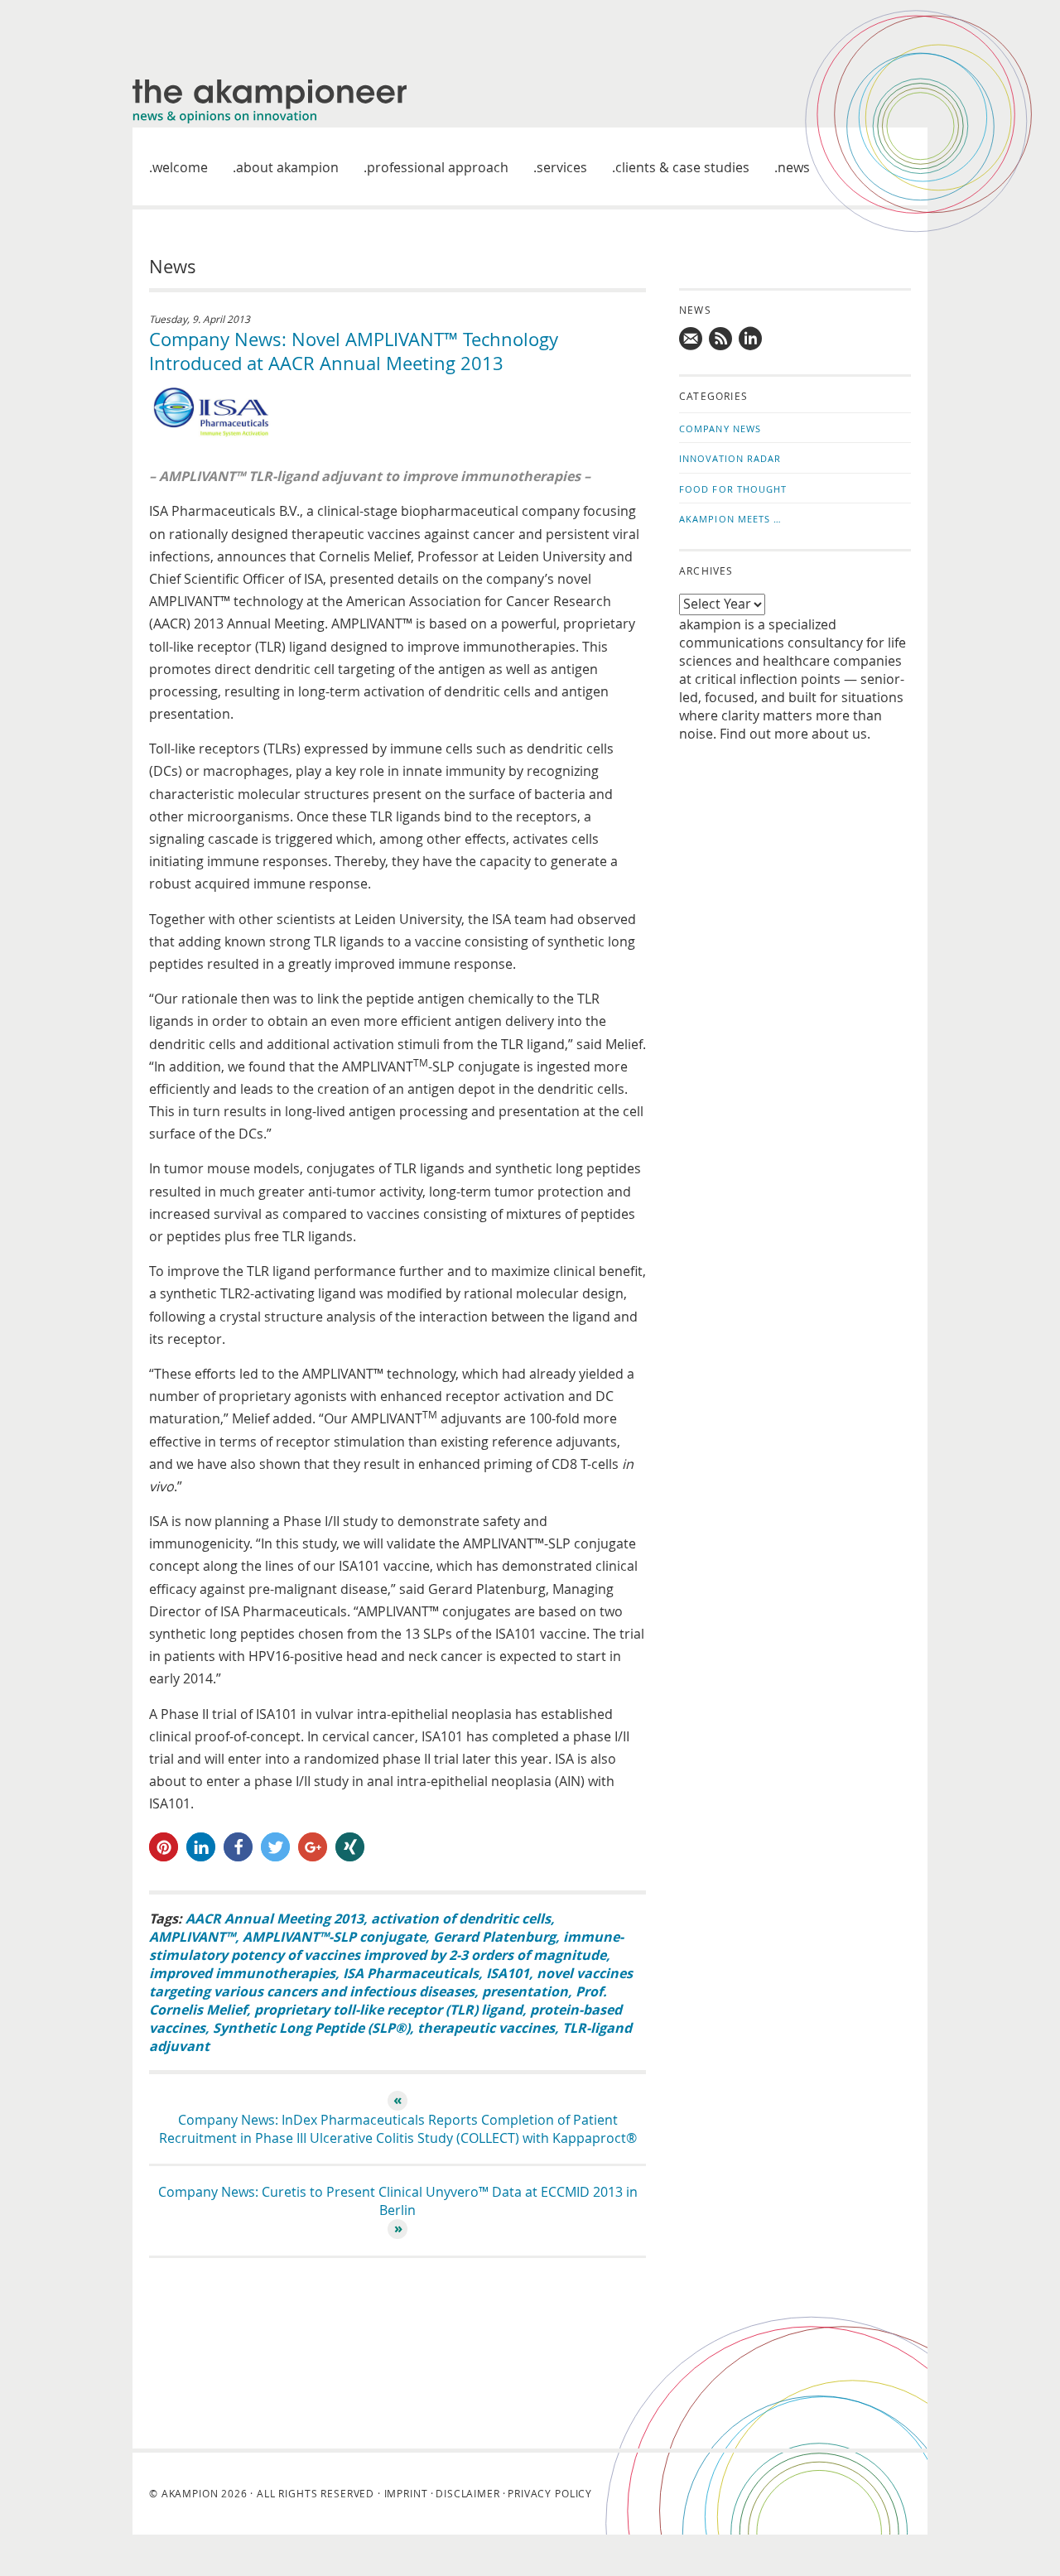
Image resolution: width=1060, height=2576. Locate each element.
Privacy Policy (550, 2493)
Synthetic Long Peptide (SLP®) (311, 2028)
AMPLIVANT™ (192, 1937)
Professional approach (438, 167)
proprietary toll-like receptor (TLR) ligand (388, 2010)
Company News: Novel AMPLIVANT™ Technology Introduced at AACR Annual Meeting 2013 (354, 351)
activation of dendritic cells (461, 1919)
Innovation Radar (730, 458)
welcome (180, 167)
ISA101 (508, 1973)
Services (562, 167)
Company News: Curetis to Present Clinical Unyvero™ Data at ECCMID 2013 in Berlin (398, 2201)
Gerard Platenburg (494, 1937)
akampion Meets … (731, 519)
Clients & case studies (682, 167)
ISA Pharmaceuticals (411, 1973)
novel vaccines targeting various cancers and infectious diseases (391, 1982)
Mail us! (691, 339)
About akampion (287, 167)
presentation (525, 1991)
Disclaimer (467, 2493)
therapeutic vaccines (486, 2028)
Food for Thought (733, 489)
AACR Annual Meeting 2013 (275, 1919)
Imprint (406, 2493)
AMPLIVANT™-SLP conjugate (334, 1937)
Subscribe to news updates (721, 339)
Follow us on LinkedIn (751, 339)
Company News (720, 429)
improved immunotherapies (242, 1973)
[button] (164, 1847)
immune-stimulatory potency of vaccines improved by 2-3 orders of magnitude (386, 1946)
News (794, 167)
